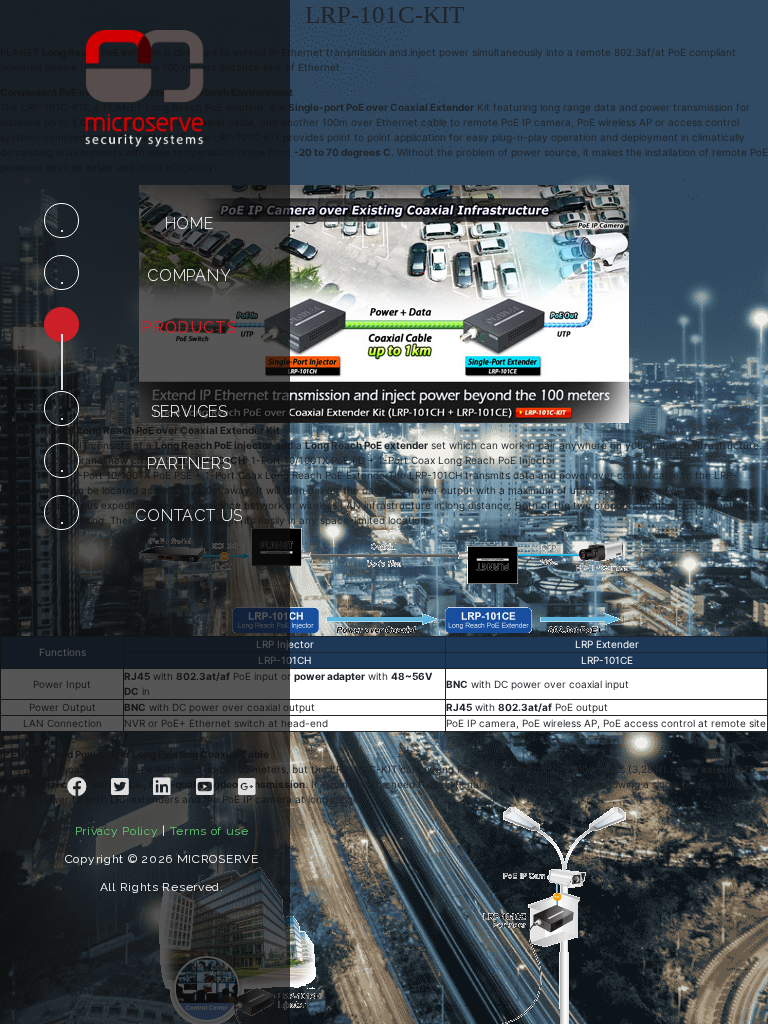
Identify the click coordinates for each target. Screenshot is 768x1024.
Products (189, 327)
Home (189, 223)
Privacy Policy (117, 831)
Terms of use (209, 831)
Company (189, 275)
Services (189, 411)
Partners (189, 463)
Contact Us (189, 515)
